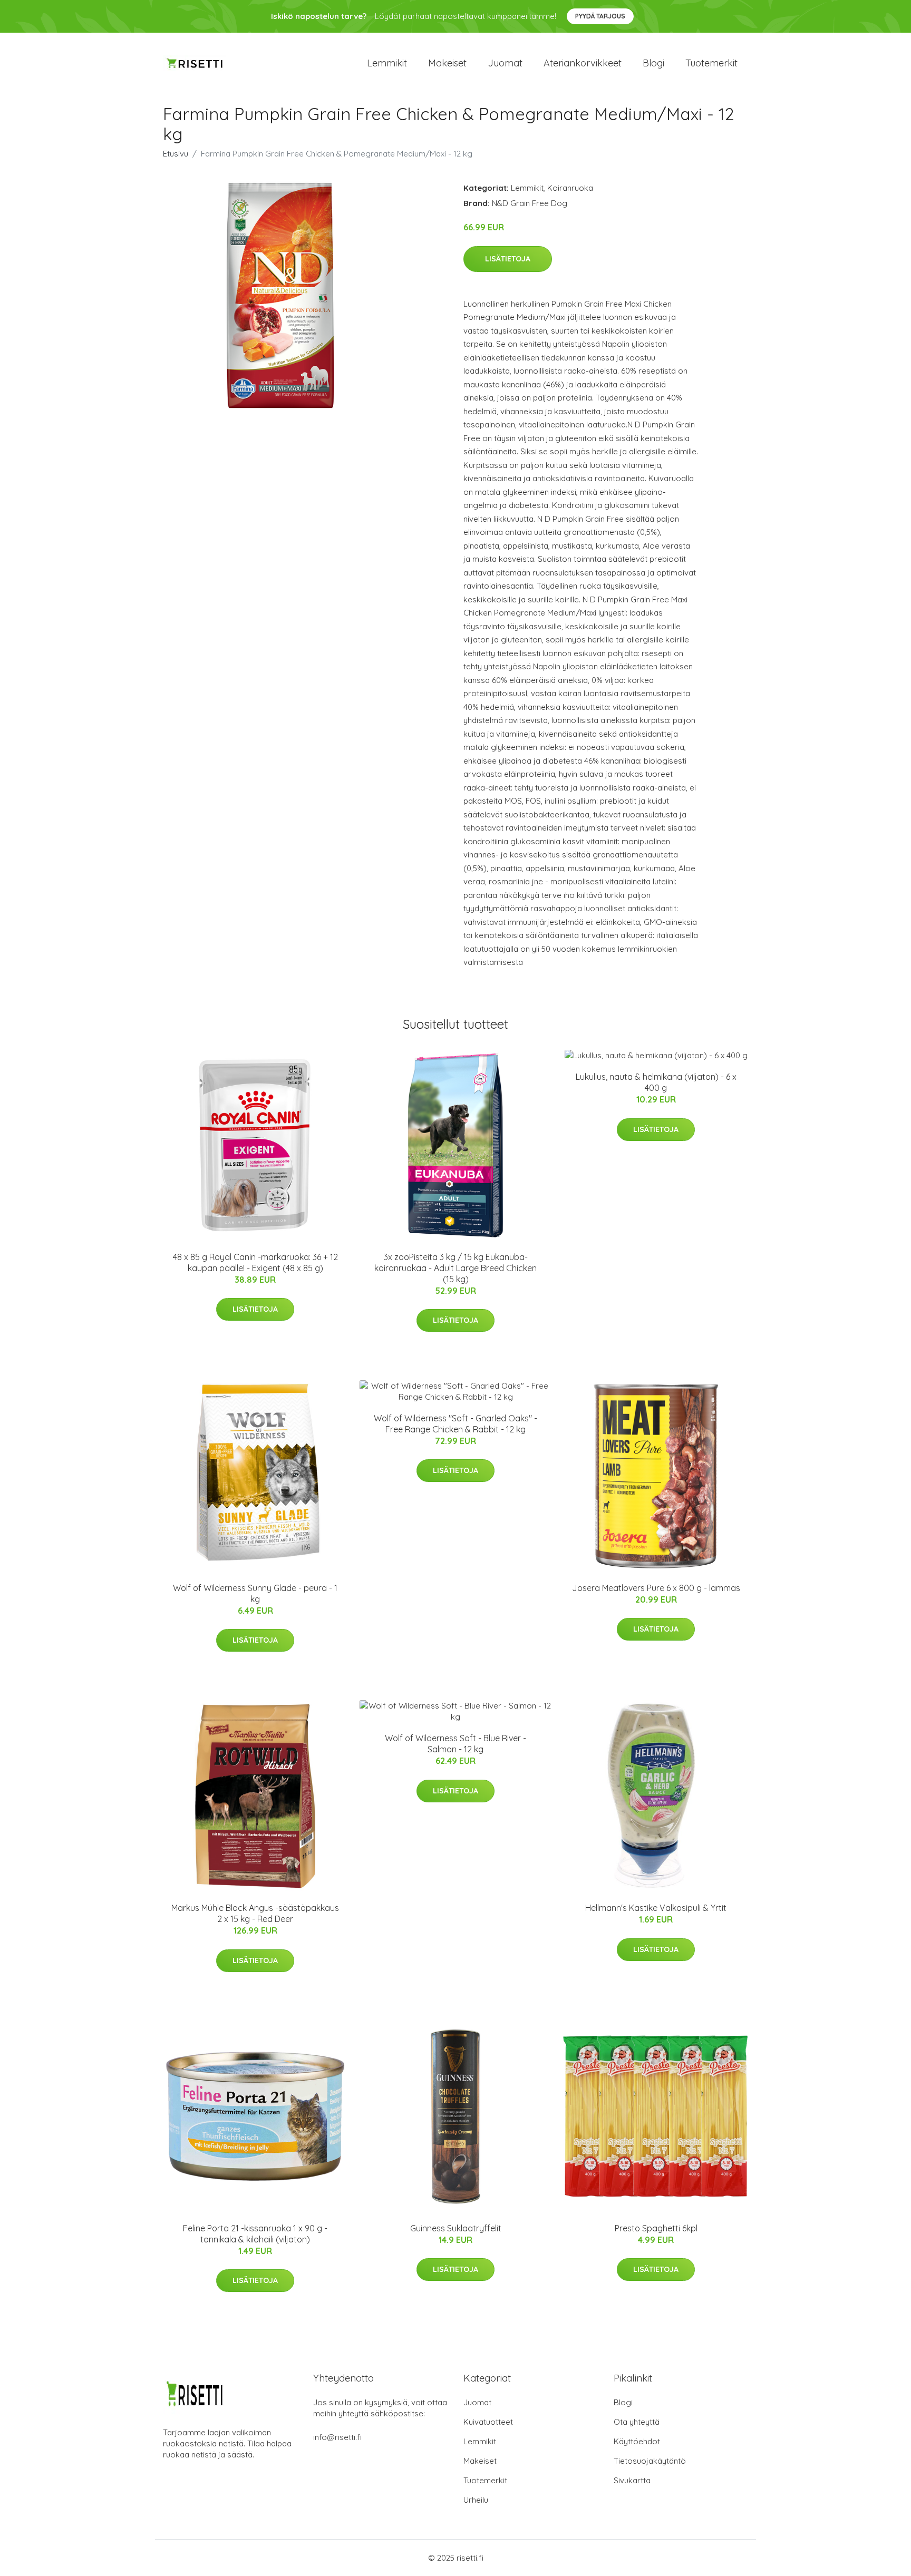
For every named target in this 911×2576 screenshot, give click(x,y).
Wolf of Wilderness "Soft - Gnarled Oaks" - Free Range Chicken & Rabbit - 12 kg (455, 1424)
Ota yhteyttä (637, 2422)
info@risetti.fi (337, 2437)
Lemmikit (387, 63)
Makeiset (447, 63)
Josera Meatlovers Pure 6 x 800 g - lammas (656, 1588)
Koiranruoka (570, 188)
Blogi (653, 63)
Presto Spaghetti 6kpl (656, 2228)
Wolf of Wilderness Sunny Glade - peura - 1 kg (255, 1593)
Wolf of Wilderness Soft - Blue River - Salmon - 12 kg (455, 1744)
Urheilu (476, 2500)
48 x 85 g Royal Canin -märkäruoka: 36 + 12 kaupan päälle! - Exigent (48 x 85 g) (255, 1262)
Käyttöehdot (637, 2441)
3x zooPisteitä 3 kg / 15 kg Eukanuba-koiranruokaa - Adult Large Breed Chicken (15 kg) (455, 1268)
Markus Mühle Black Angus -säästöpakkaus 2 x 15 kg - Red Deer (255, 1913)
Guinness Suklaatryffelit (456, 2228)
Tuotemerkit (711, 63)
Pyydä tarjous (600, 16)
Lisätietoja (508, 259)
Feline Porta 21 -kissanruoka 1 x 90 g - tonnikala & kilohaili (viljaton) (255, 2234)
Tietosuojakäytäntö (650, 2461)
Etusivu (176, 154)
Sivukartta (632, 2480)
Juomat (505, 63)
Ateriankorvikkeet (583, 63)
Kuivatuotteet (488, 2422)
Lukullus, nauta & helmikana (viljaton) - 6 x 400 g (656, 1082)
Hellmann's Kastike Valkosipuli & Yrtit (656, 1908)
